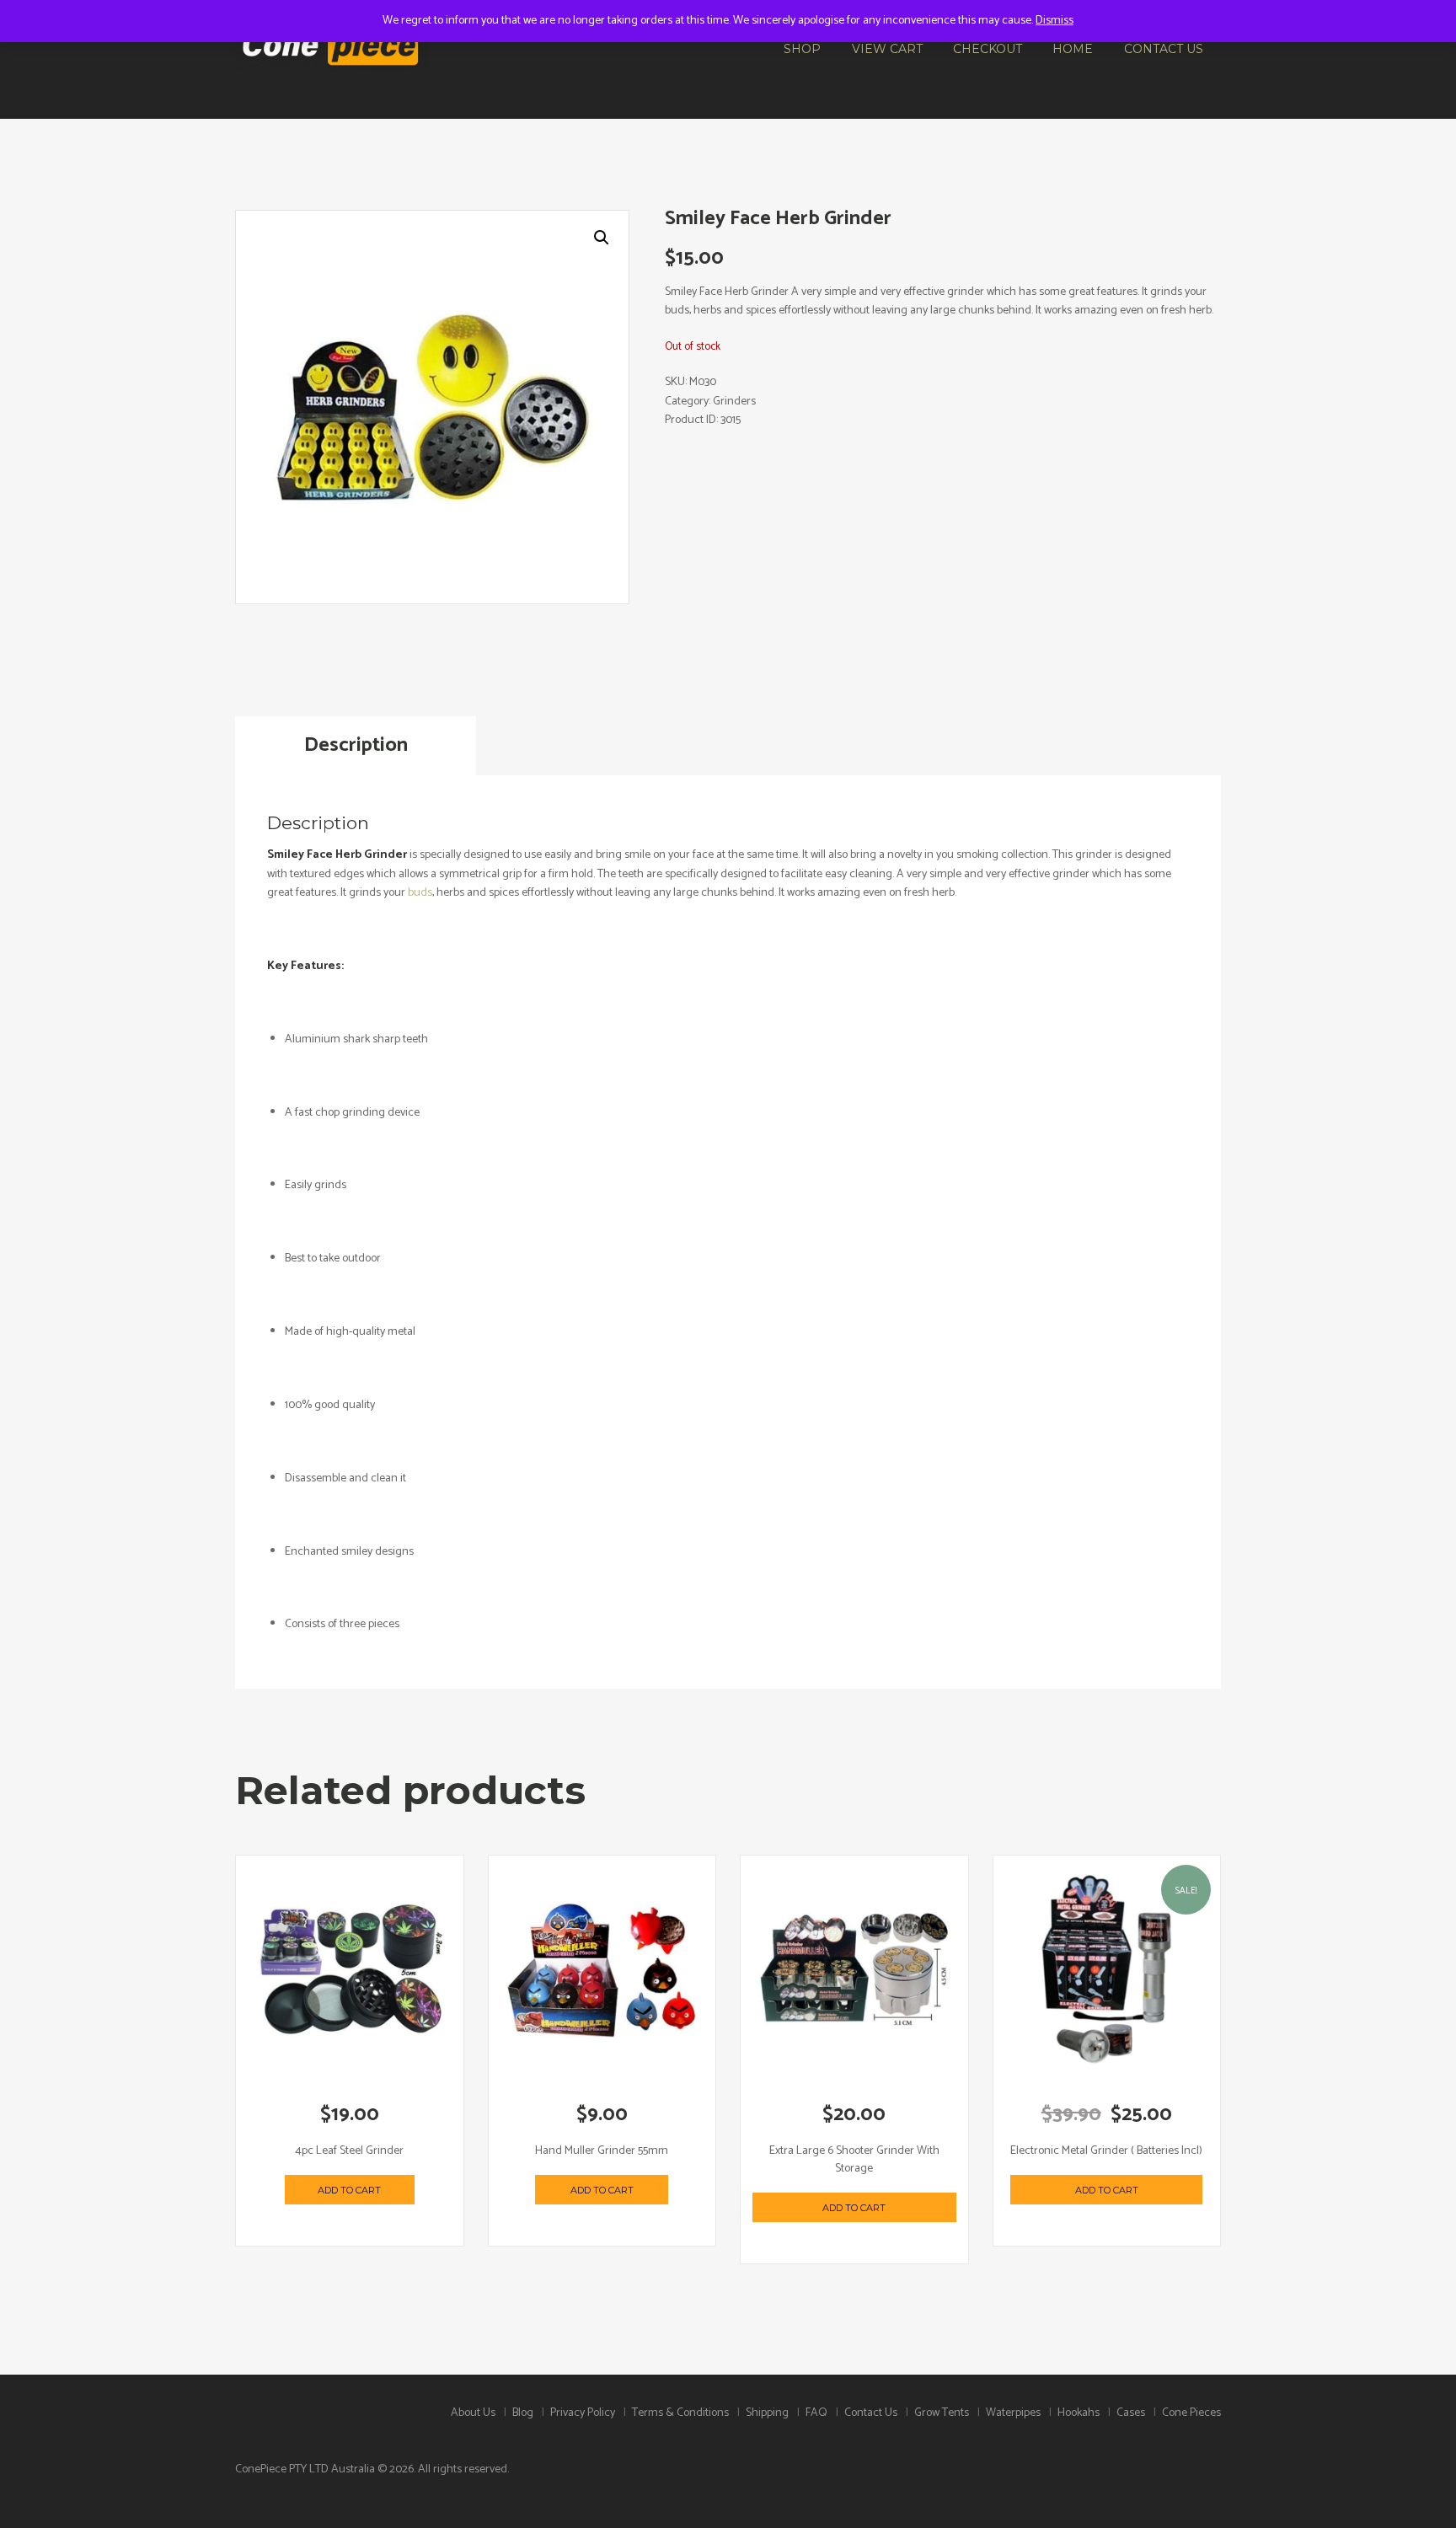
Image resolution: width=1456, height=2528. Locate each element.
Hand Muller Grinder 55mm (602, 2151)
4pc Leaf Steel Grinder (349, 2151)
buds (420, 893)
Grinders (734, 402)
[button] (602, 238)
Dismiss (1055, 21)
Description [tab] (356, 745)
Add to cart (349, 2190)
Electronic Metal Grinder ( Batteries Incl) (1106, 2151)
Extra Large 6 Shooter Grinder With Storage (854, 2160)
